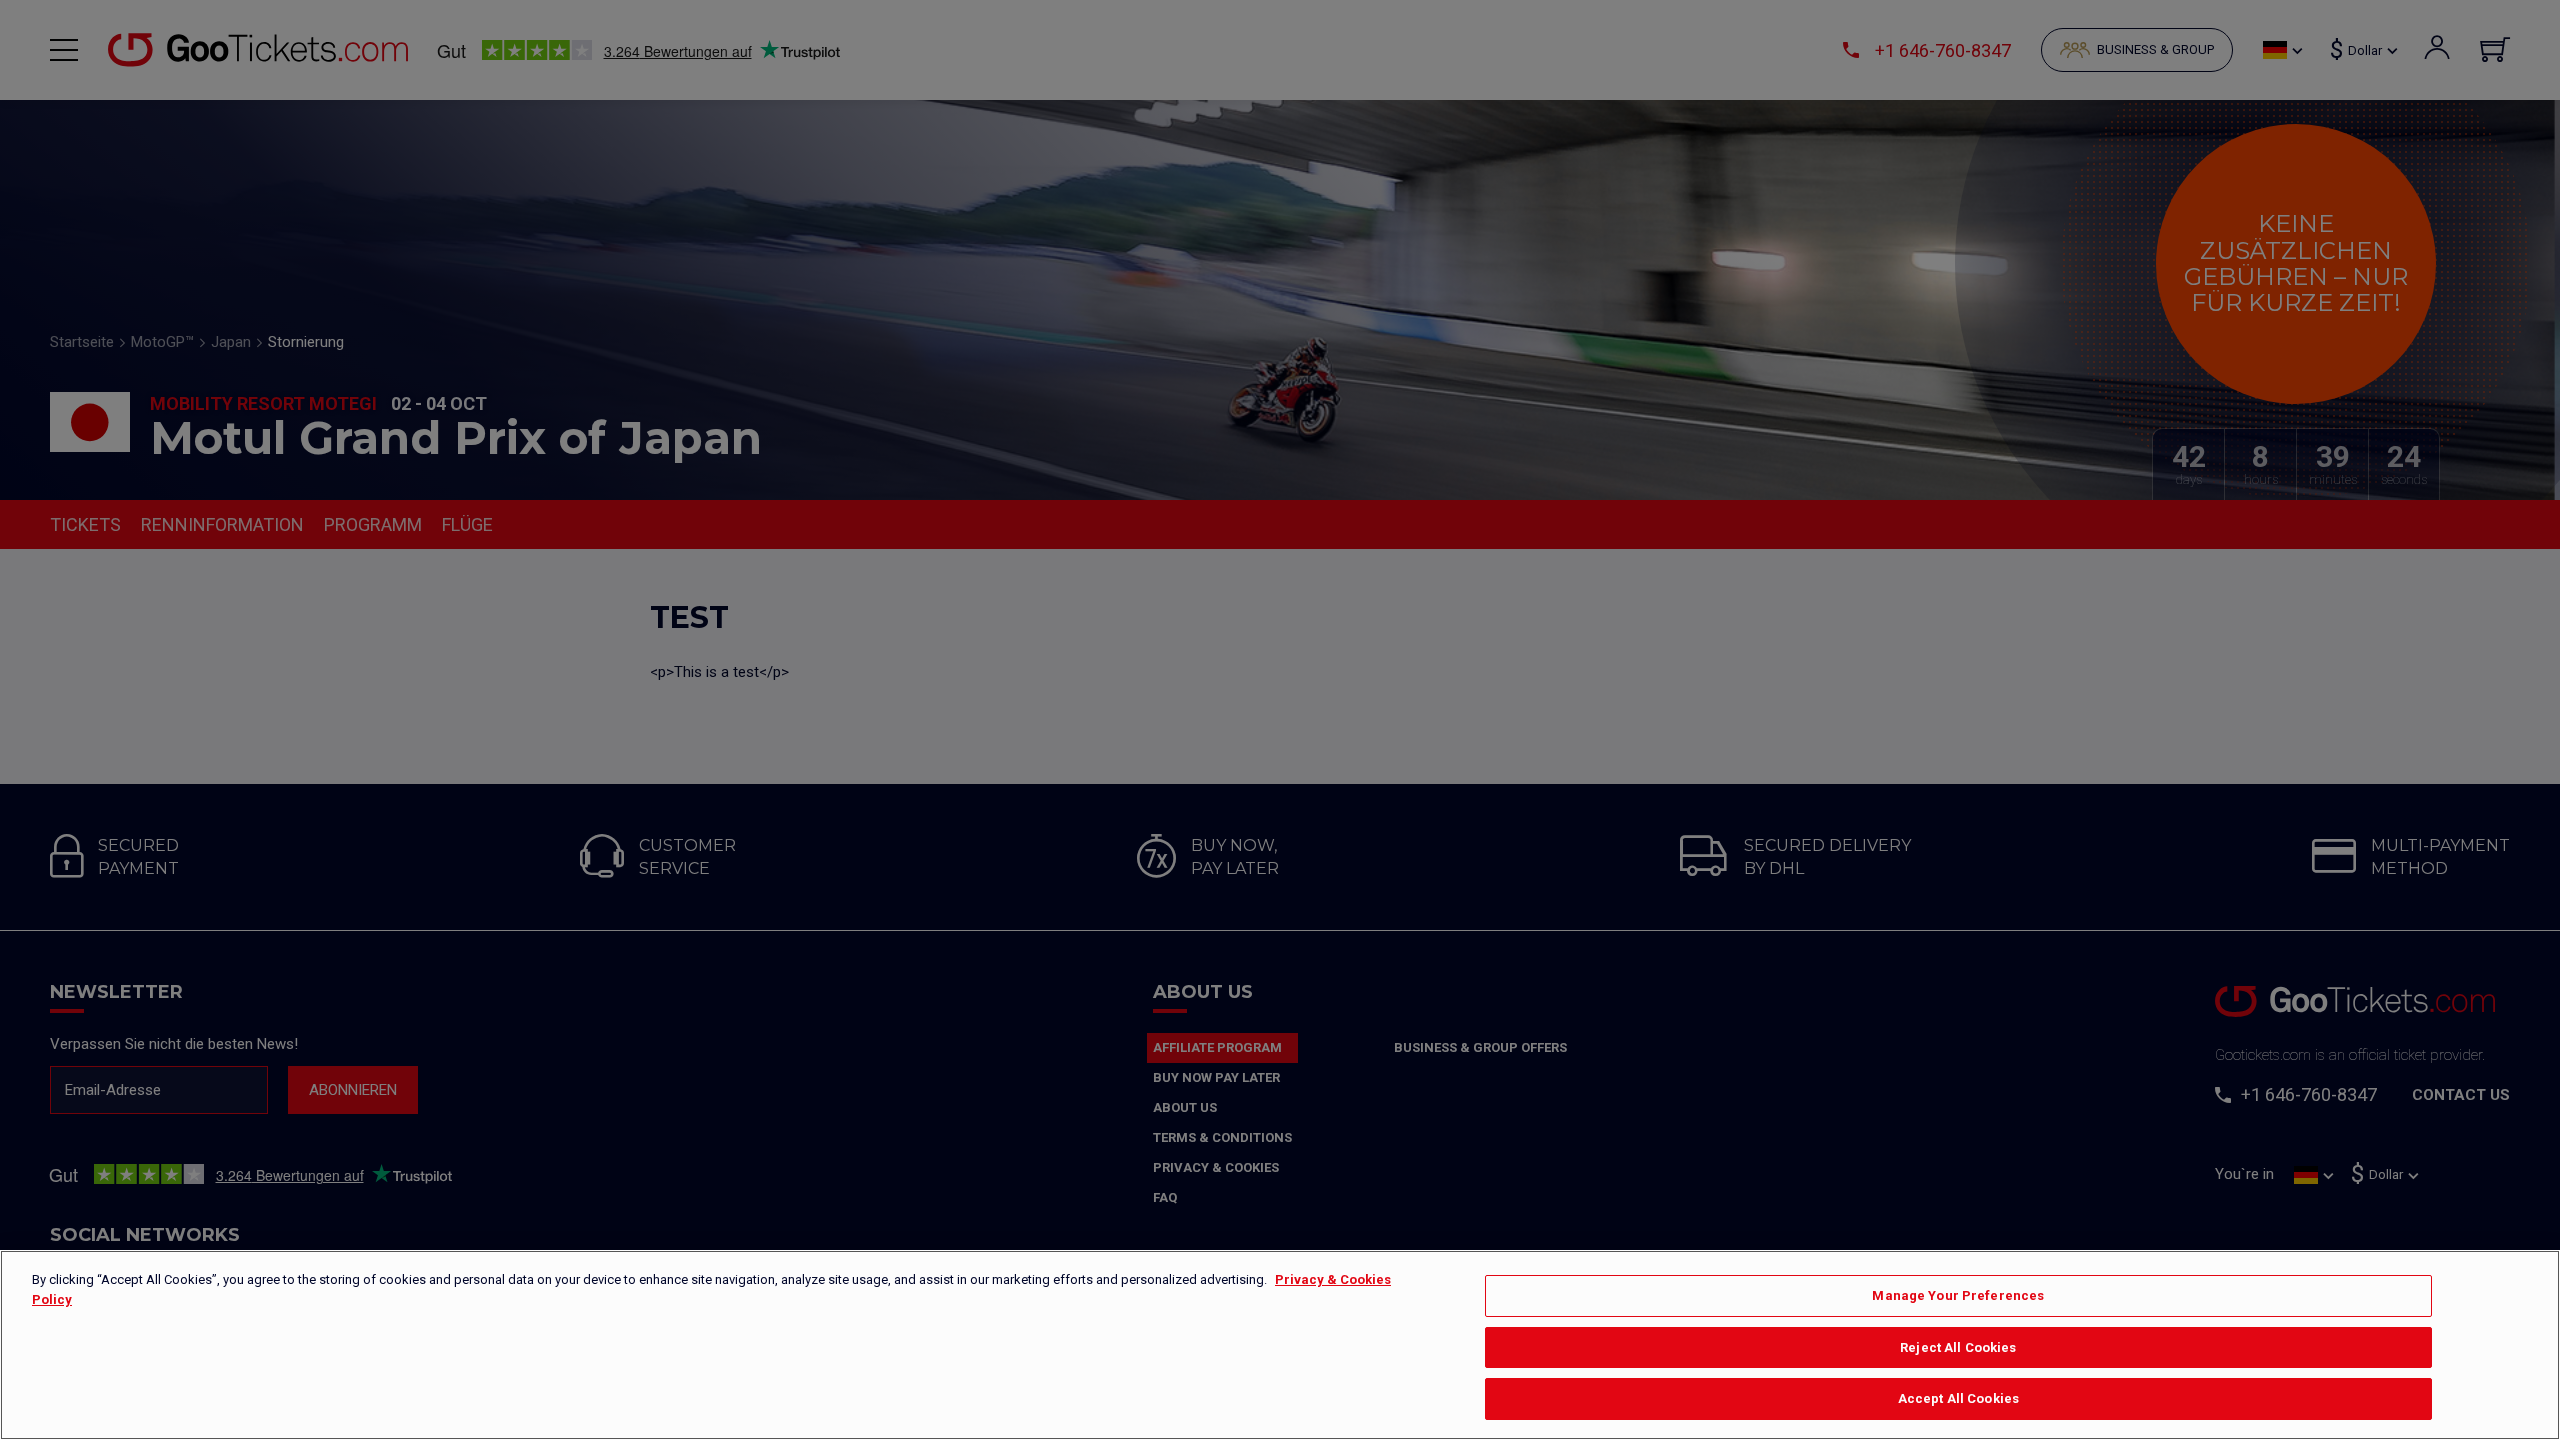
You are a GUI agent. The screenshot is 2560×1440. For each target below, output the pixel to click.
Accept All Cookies (1958, 1398)
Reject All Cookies (1958, 1347)
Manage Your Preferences (1958, 1295)
